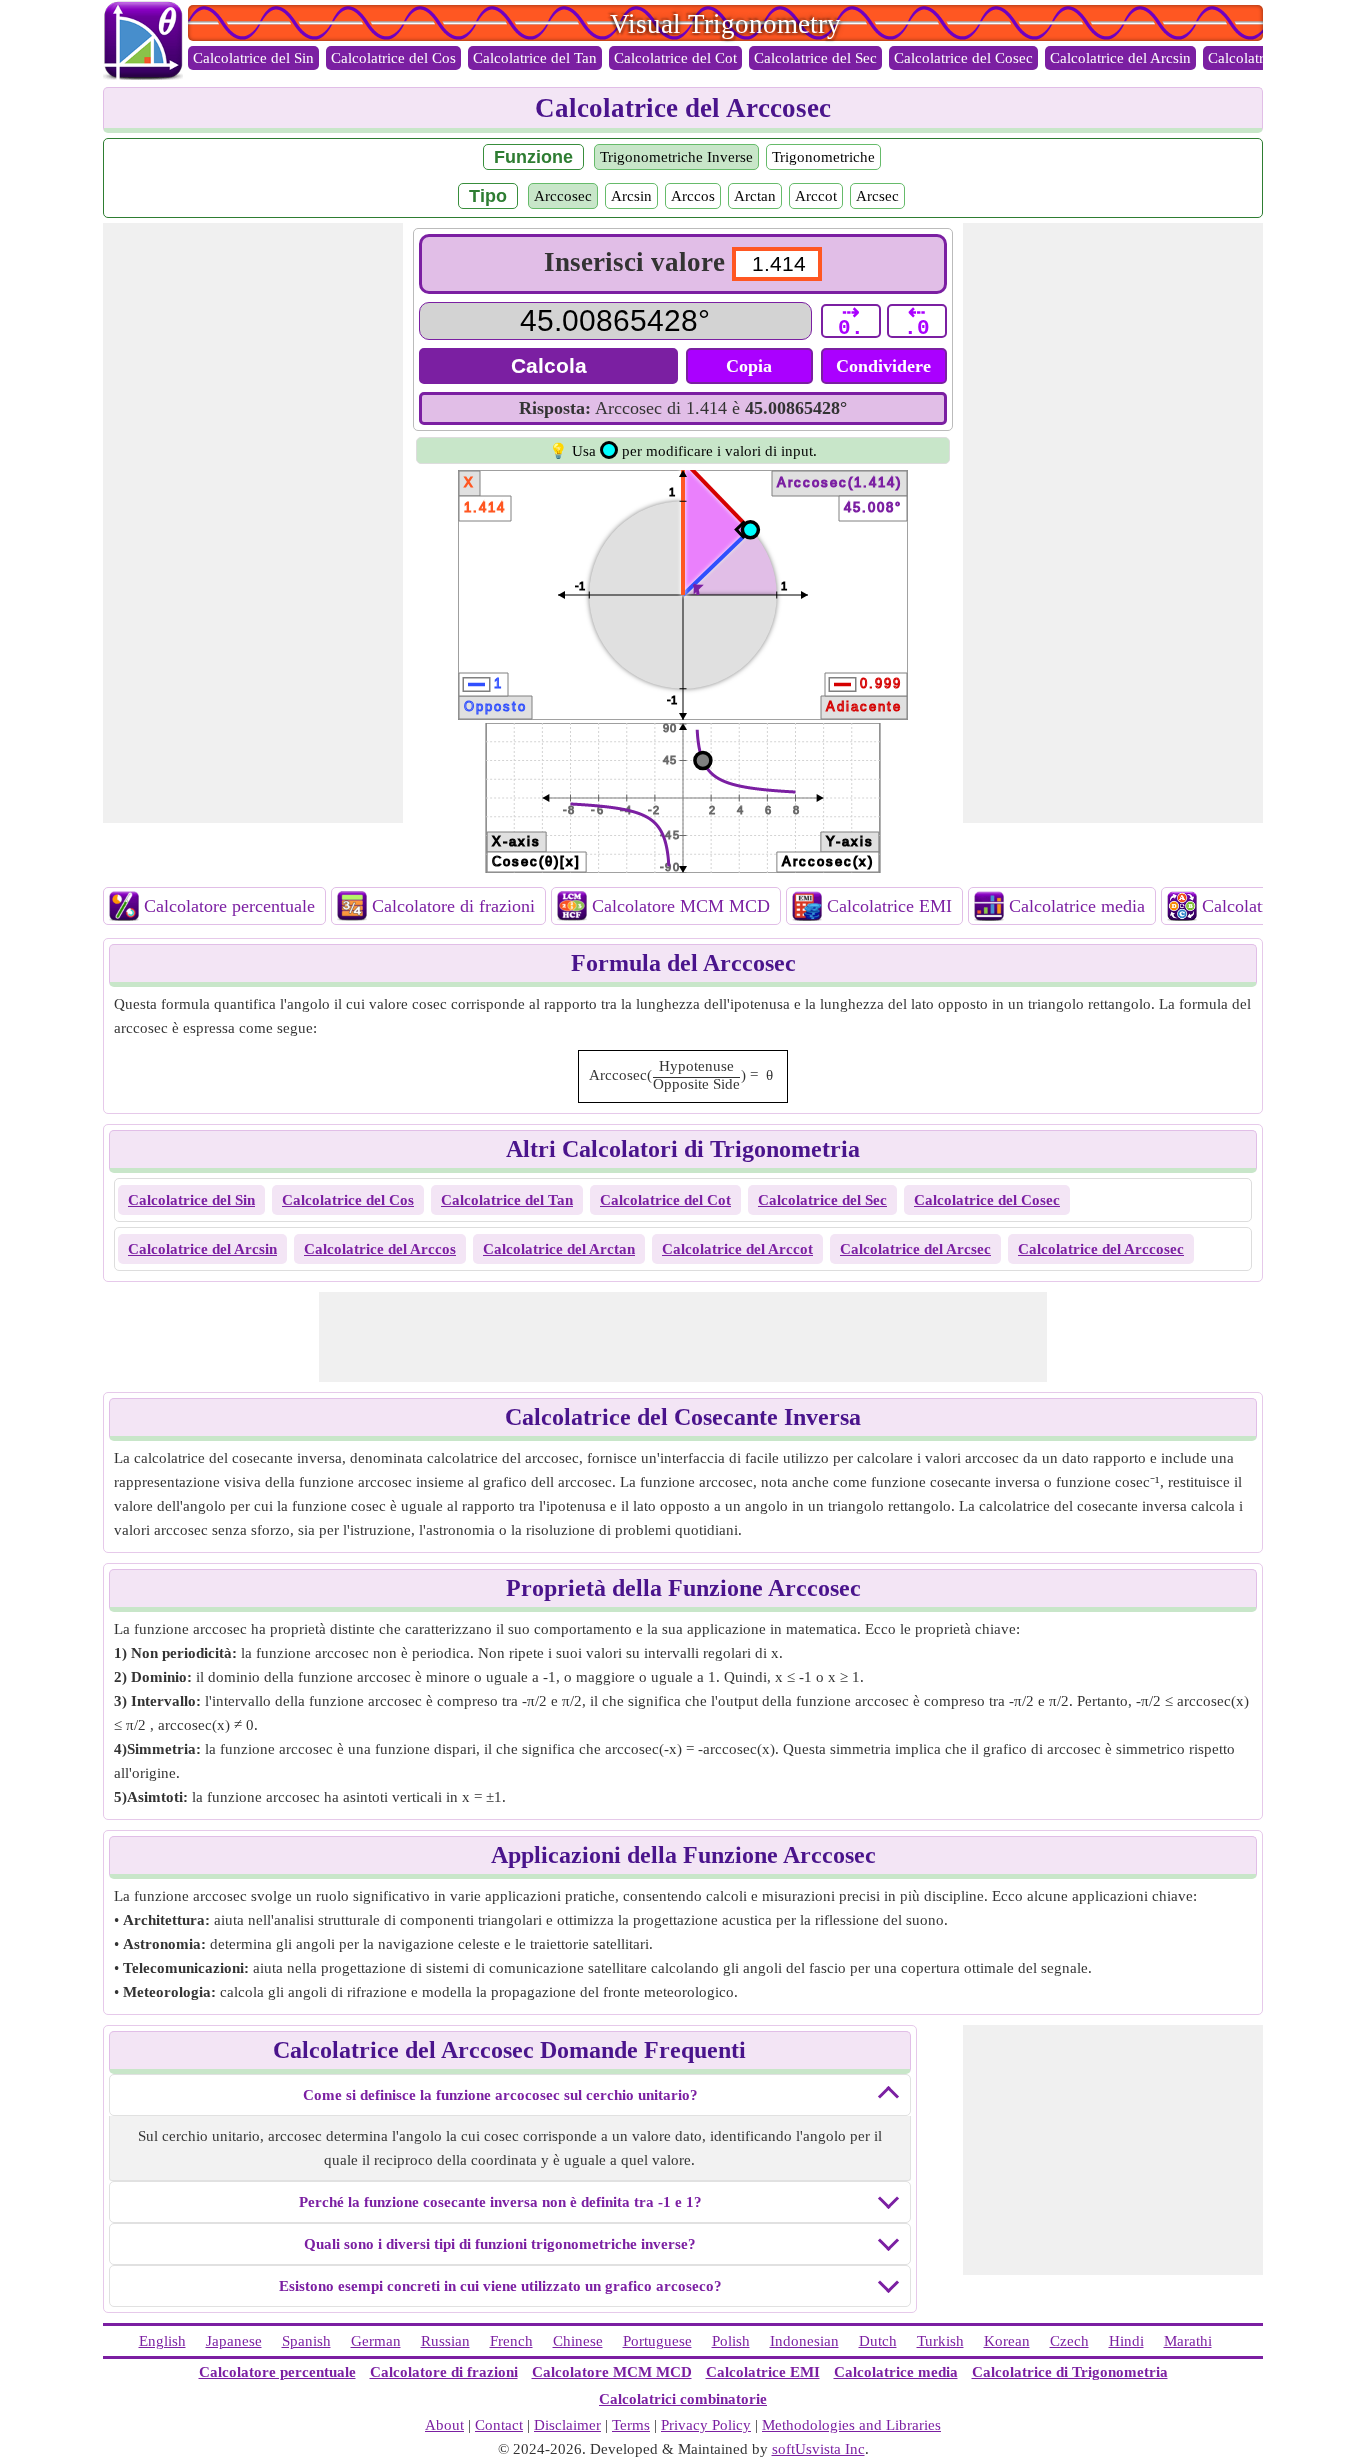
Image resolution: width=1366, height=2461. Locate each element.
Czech (1069, 2341)
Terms (631, 2425)
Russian (445, 2341)
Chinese (578, 2341)
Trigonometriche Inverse (676, 157)
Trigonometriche (823, 157)
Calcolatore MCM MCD (681, 906)
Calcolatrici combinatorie (683, 2399)
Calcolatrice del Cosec (963, 58)
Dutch (878, 2341)
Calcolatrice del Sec (815, 58)
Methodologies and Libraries (851, 2425)
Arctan (755, 196)
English (162, 2341)
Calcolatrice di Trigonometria (1070, 2372)
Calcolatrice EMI (889, 906)
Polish (731, 2341)
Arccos (693, 196)
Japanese (234, 2341)
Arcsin (631, 196)
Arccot (816, 196)
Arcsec (877, 196)
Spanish (306, 2341)
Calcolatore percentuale (229, 906)
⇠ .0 (917, 321)
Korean (1007, 2341)
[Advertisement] (253, 523)
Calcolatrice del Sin (253, 58)
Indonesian (804, 2341)
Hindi (1126, 2341)
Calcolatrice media (1077, 906)
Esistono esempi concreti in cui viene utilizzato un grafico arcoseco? (500, 2286)
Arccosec (563, 196)
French (511, 2341)
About (444, 2425)
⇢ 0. (851, 321)
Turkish (940, 2341)
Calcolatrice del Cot (675, 58)
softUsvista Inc (818, 2449)
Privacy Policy (706, 2425)
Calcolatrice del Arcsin (1120, 58)
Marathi (1188, 2341)
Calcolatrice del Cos (393, 58)
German (376, 2341)
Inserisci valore (634, 262)
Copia (749, 366)
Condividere (883, 366)
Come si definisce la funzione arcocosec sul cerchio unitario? (500, 2095)
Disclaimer (567, 2425)
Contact (499, 2425)
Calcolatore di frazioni (453, 906)
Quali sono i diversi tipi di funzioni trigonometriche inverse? (500, 2244)
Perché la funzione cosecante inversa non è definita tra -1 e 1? (500, 2202)
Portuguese (657, 2341)
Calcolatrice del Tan (535, 58)
